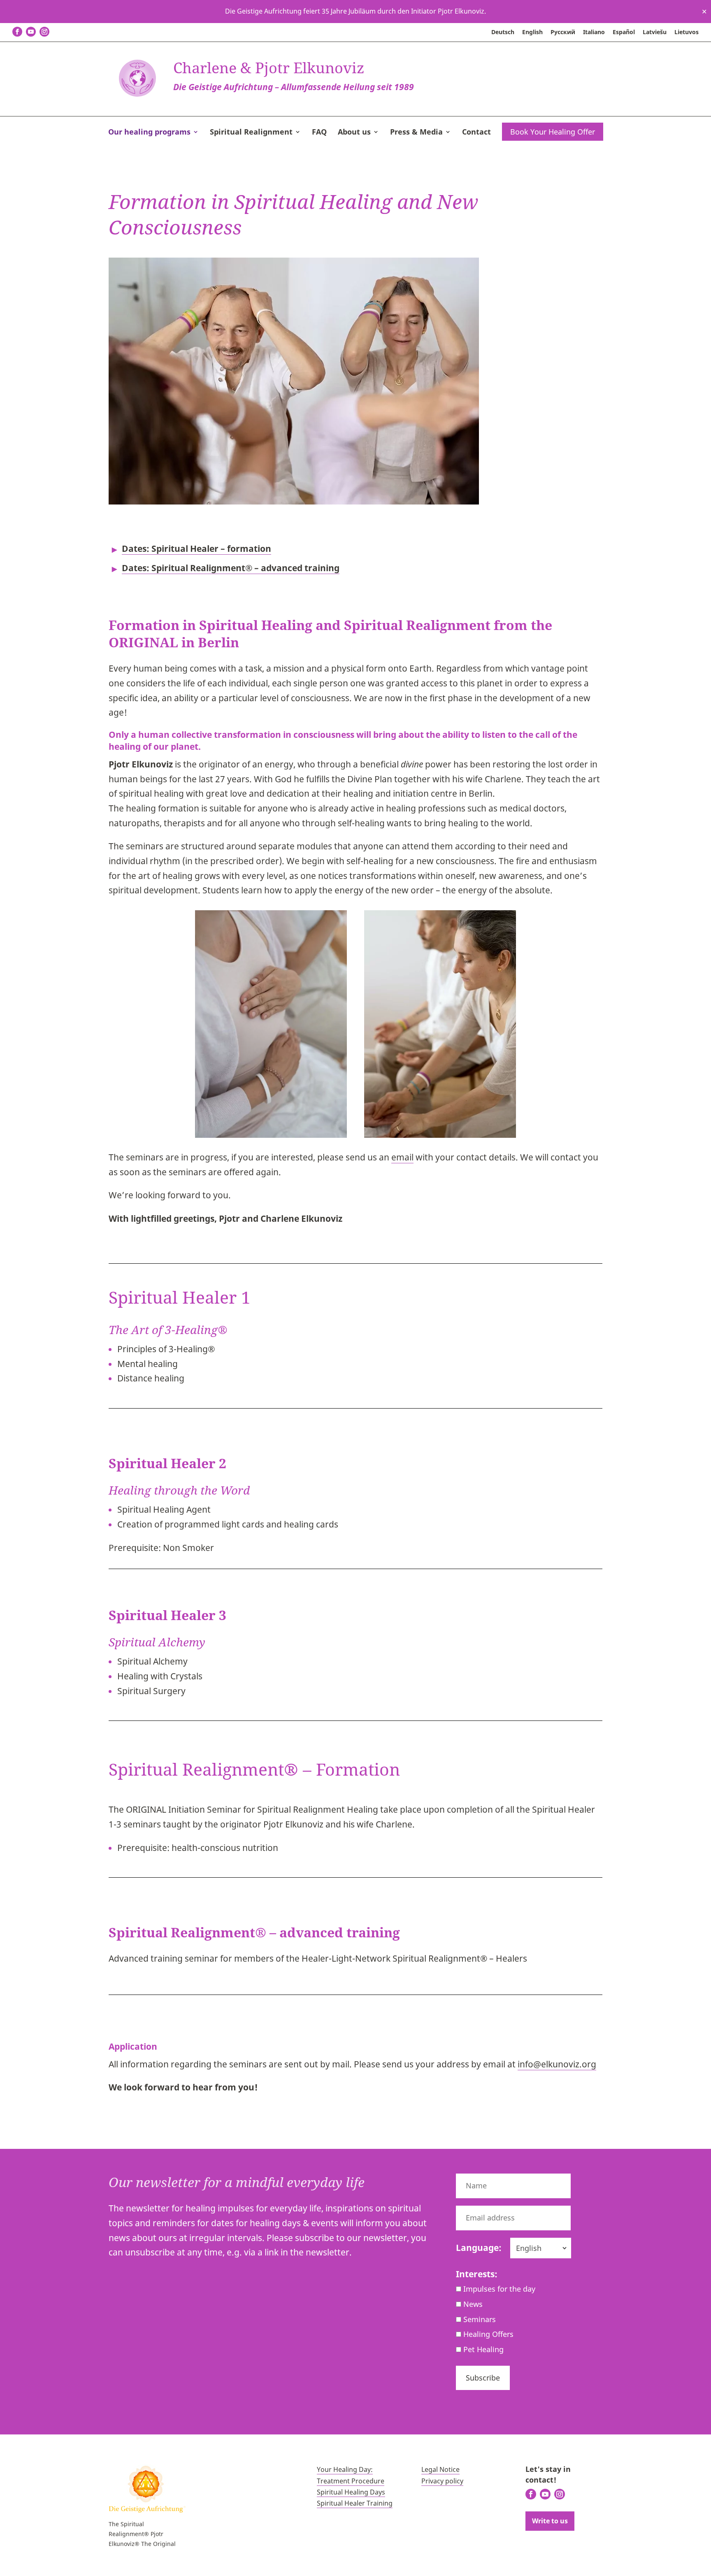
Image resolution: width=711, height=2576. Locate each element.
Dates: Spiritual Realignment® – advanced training (231, 568)
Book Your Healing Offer (553, 132)
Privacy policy (442, 2481)
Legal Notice (440, 2469)
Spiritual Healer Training (355, 2503)
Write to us (550, 2521)
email (402, 1157)
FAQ (319, 133)
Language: (479, 2248)
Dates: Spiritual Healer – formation (196, 549)
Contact (476, 133)
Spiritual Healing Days (351, 2492)
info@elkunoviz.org (557, 2064)
